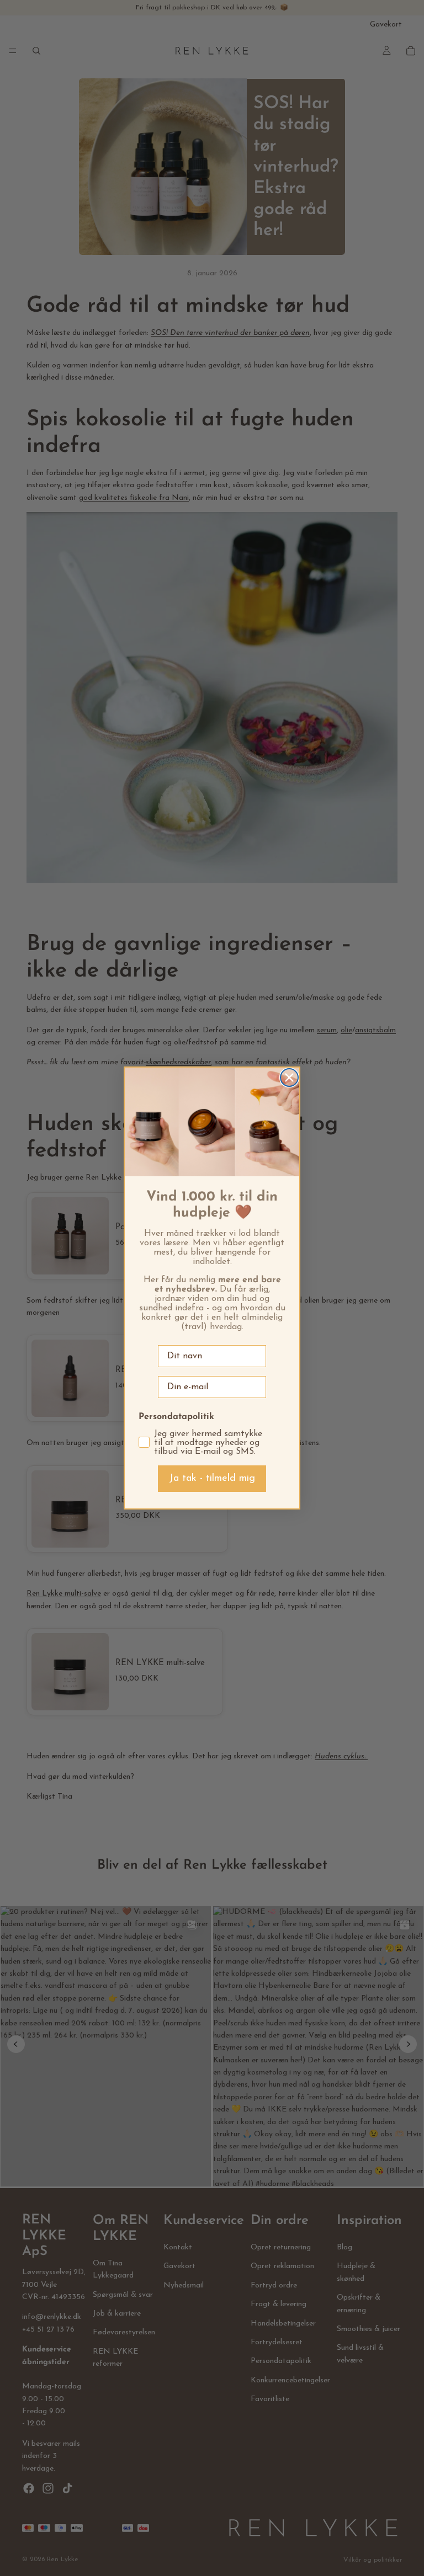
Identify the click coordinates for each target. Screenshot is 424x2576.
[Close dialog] (289, 1078)
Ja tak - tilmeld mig (212, 1479)
